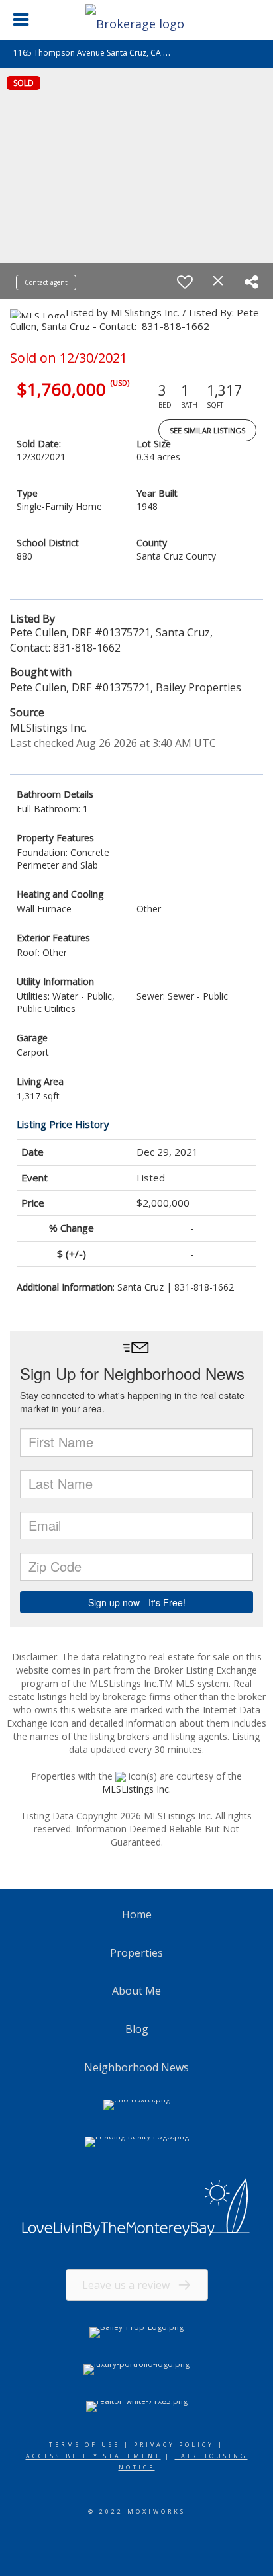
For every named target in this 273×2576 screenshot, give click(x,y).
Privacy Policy (174, 2445)
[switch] (185, 282)
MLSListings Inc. (136, 1789)
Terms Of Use (84, 2445)
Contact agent (46, 282)
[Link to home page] (136, 20)
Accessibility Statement (93, 2456)
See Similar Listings (207, 430)
